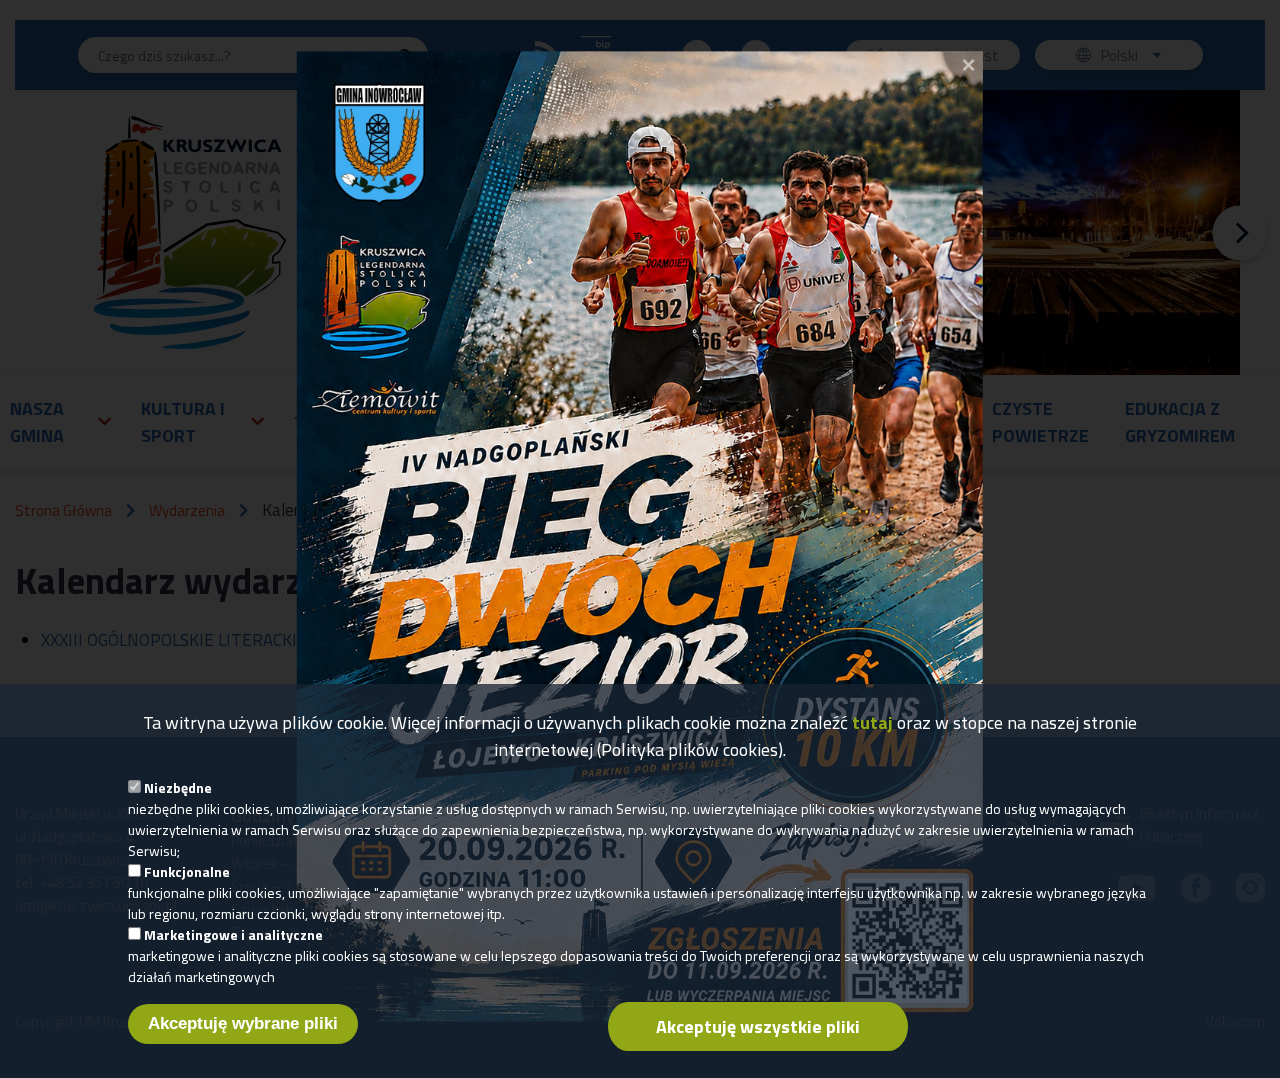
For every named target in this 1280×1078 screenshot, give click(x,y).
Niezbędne (178, 787)
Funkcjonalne (187, 871)
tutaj (872, 722)
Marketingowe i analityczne (233, 934)
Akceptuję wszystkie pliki (758, 1026)
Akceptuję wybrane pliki (243, 1023)
